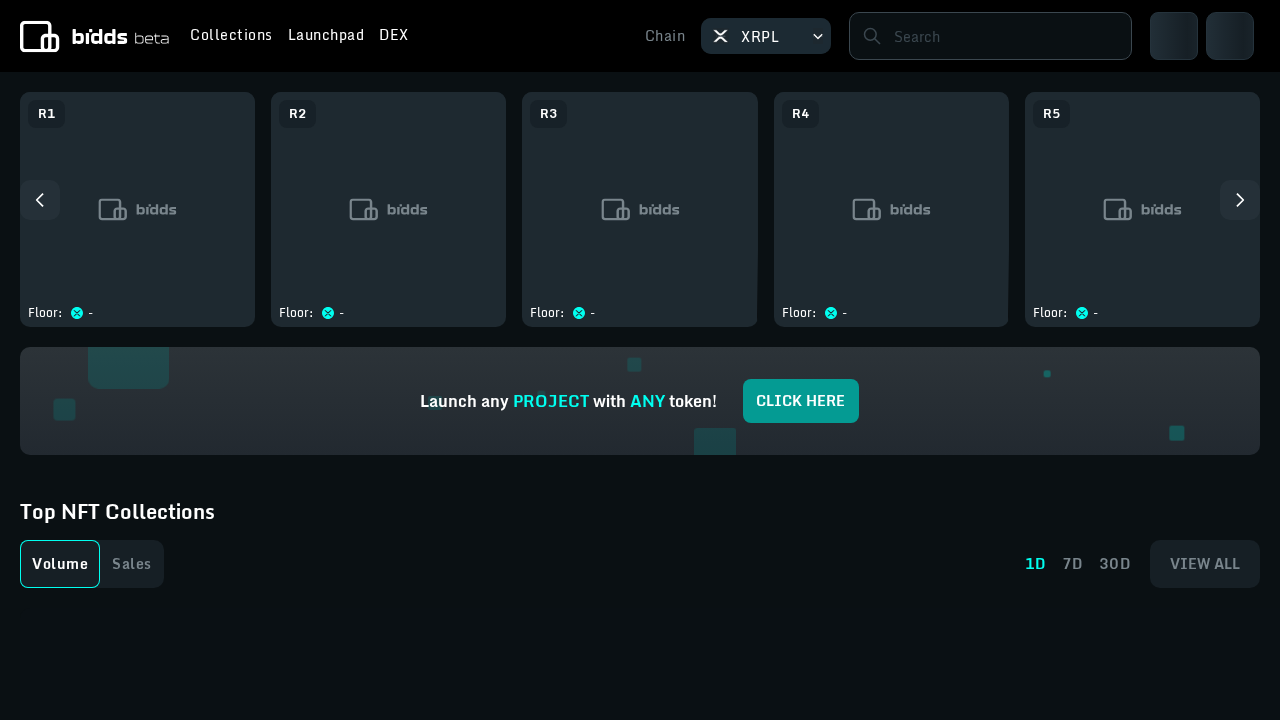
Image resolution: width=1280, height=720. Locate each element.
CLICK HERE (800, 400)
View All (1205, 563)
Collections (231, 37)
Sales (132, 563)
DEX (394, 37)
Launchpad (326, 37)
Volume (60, 563)
